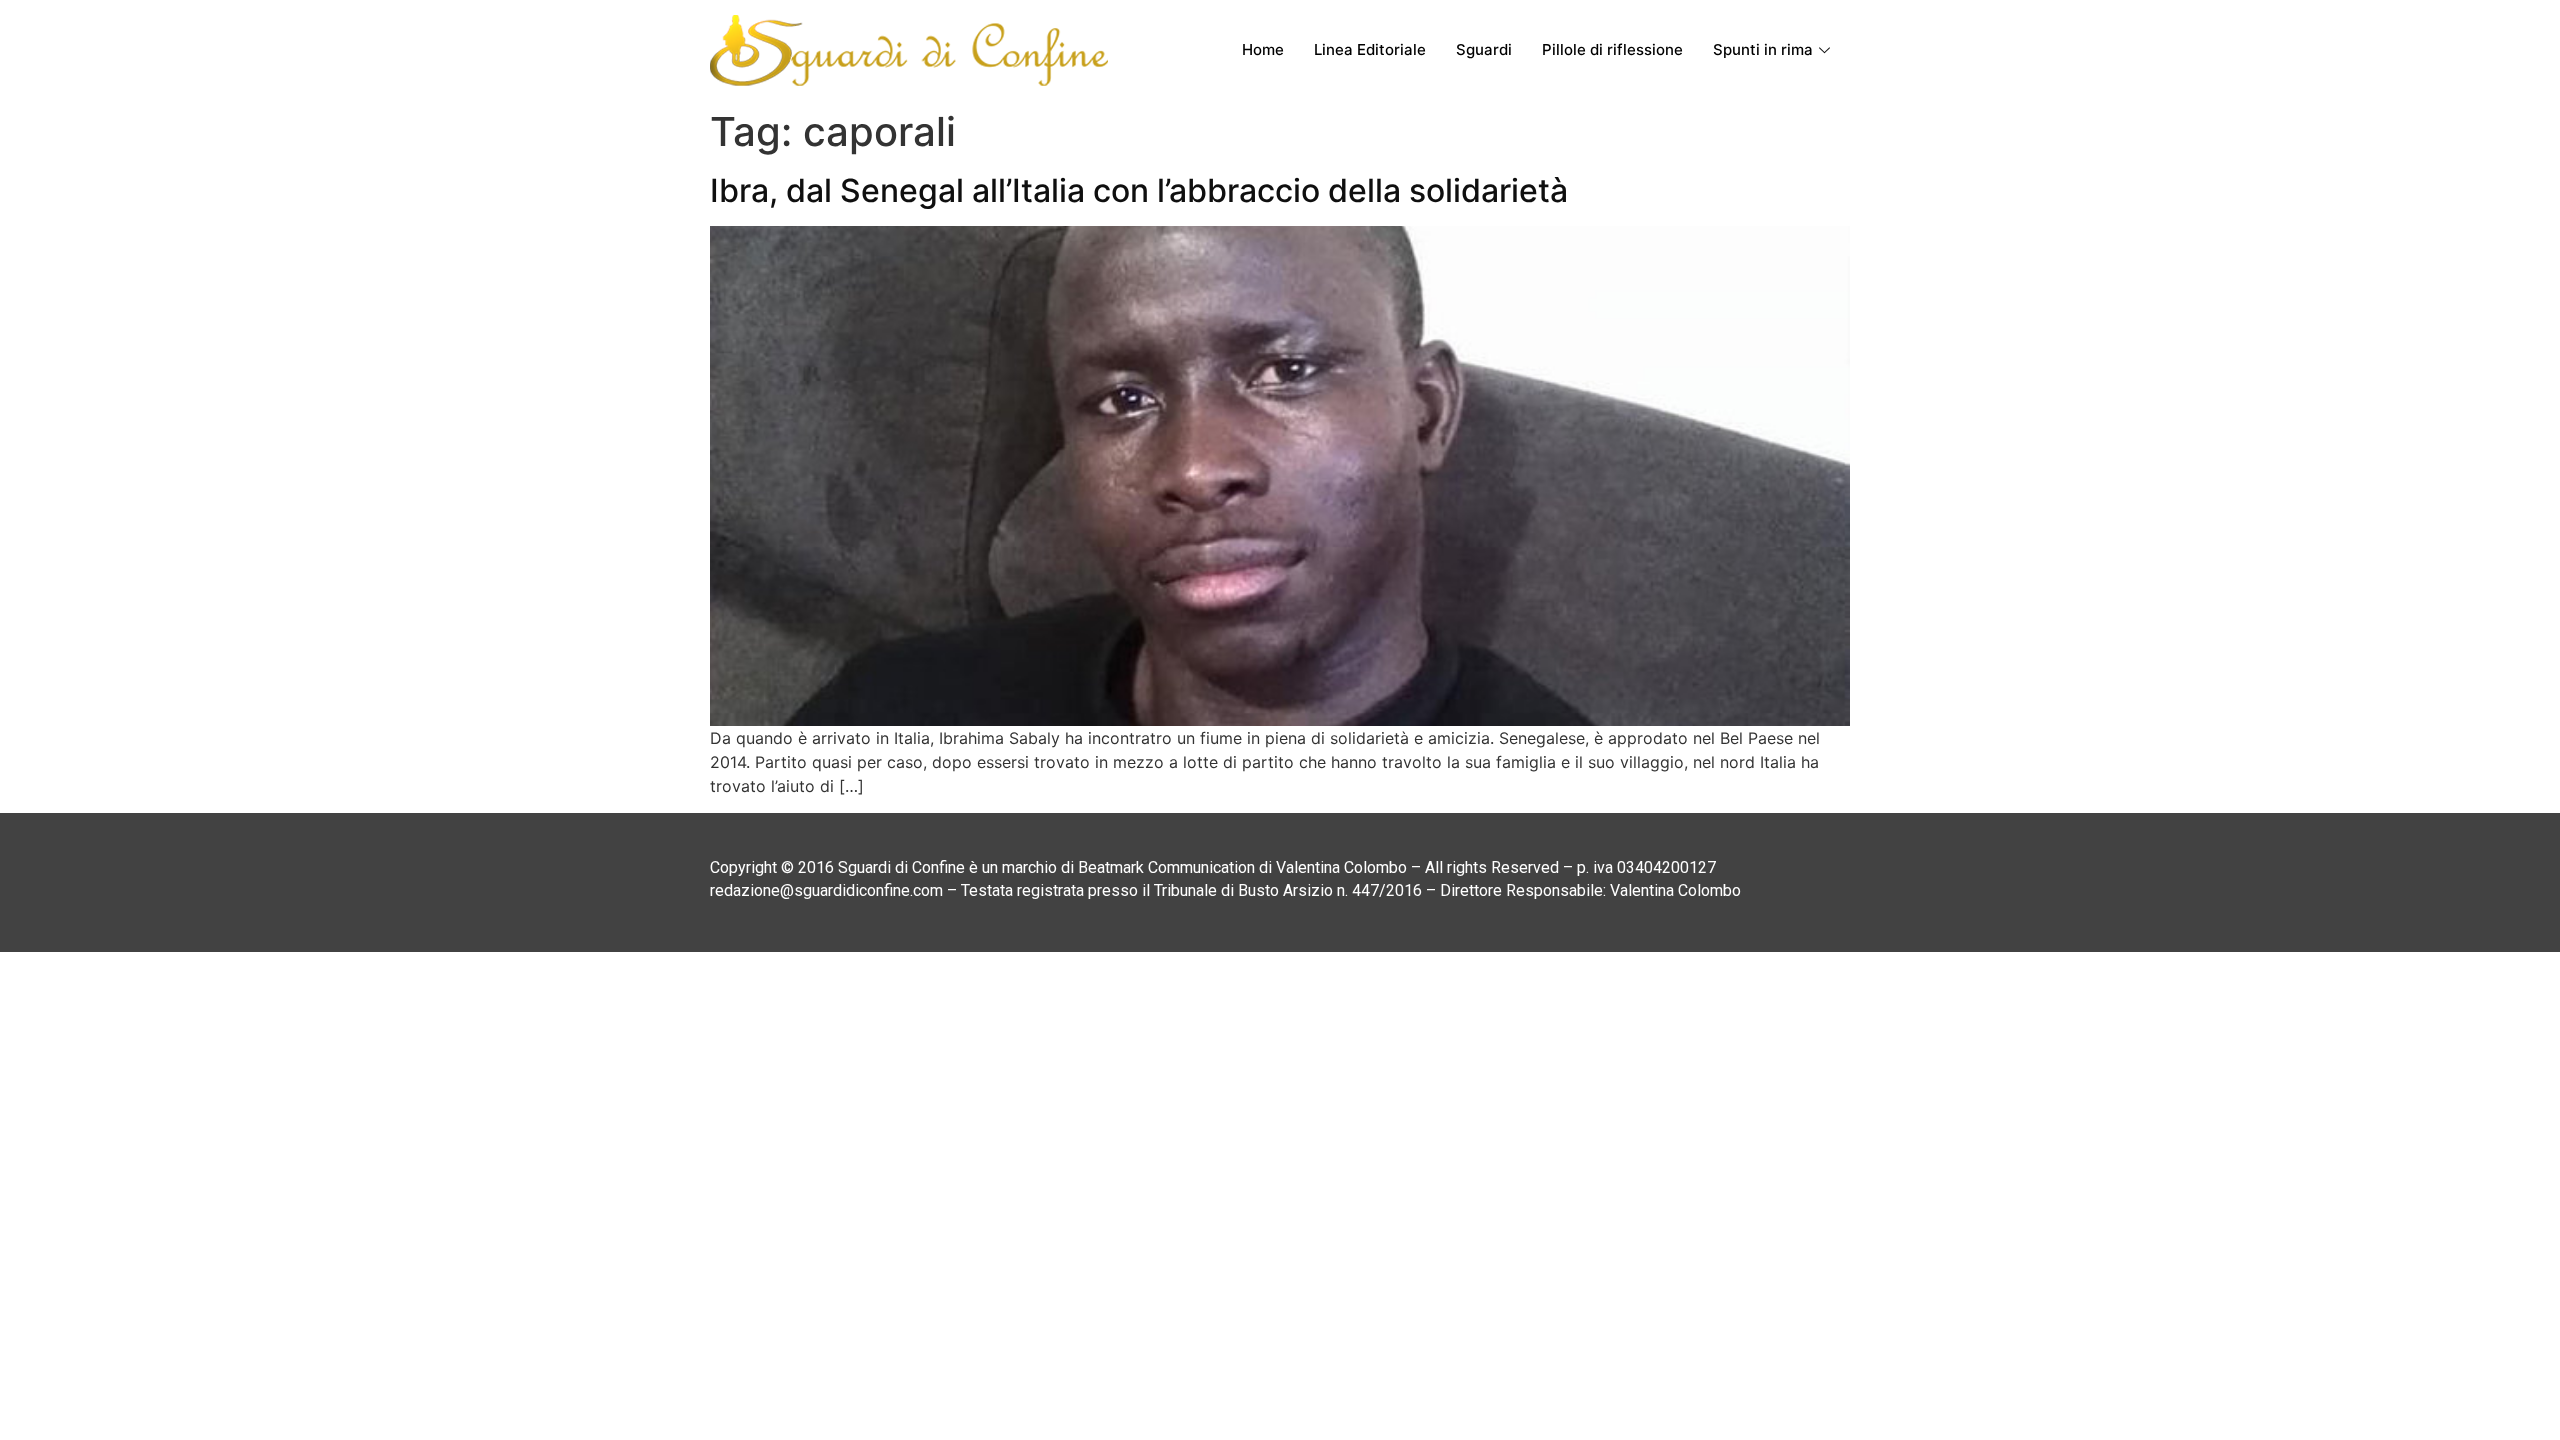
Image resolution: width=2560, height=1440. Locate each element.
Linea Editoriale (1370, 49)
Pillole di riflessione (1612, 49)
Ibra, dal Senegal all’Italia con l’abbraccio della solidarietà (1139, 190)
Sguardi (1484, 49)
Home (1263, 49)
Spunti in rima (1763, 49)
